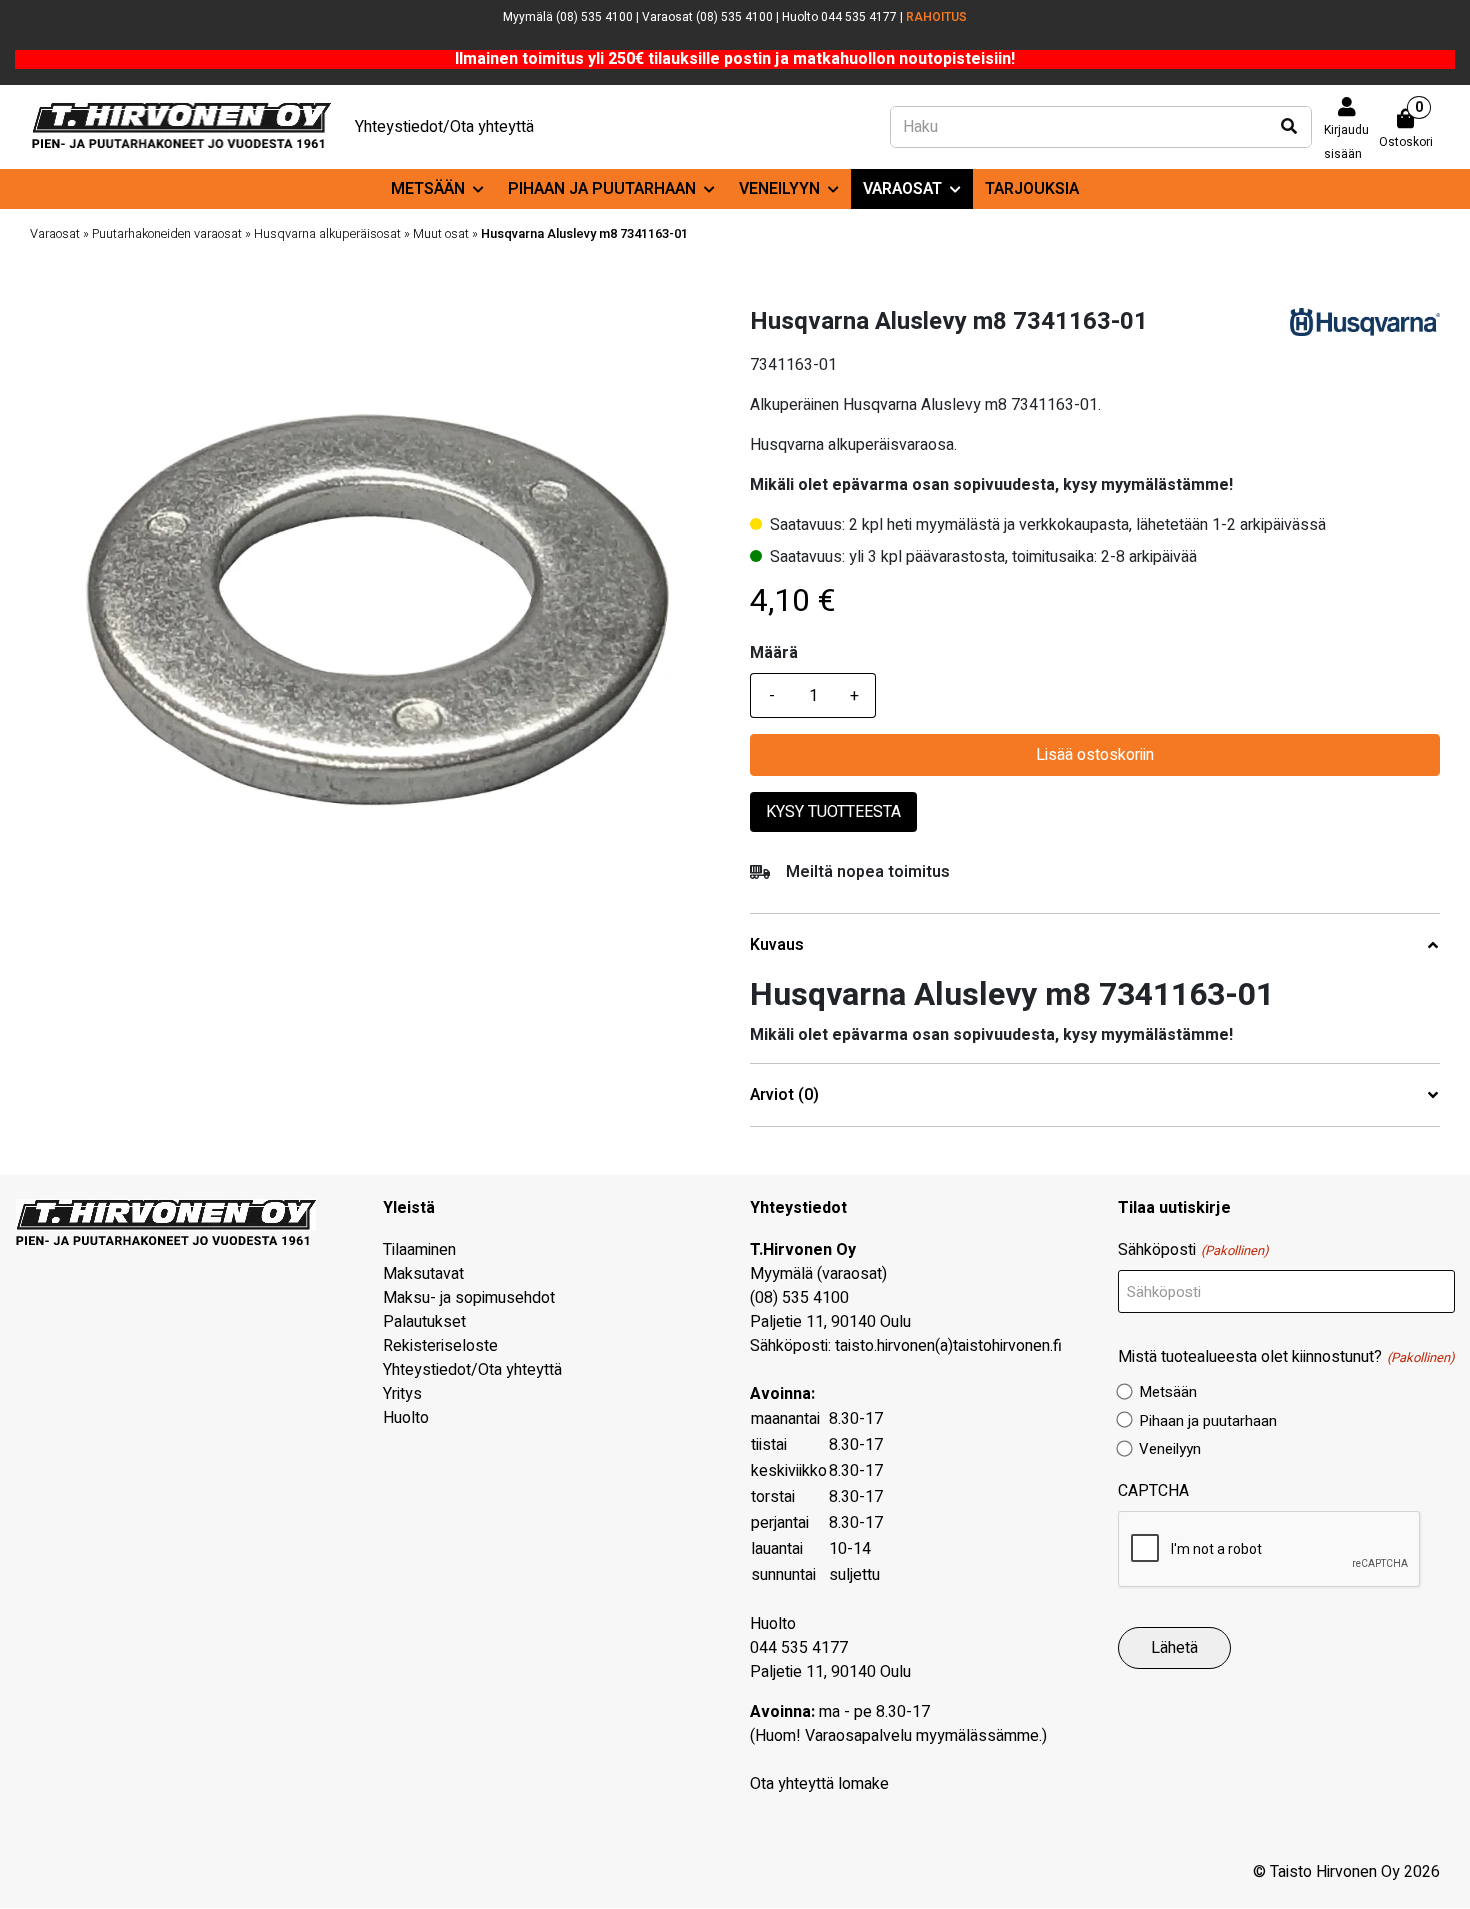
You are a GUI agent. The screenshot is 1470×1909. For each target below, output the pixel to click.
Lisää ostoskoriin (1095, 755)
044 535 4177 (799, 1648)
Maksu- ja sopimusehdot (469, 1298)
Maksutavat (423, 1274)
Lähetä (1174, 1648)
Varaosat (902, 189)
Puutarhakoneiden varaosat (167, 234)
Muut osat (441, 234)
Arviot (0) (784, 1095)
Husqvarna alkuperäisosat (327, 234)
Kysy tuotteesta (833, 812)
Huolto (406, 1418)
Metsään (428, 189)
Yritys (402, 1394)
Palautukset (424, 1322)
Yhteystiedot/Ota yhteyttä (444, 127)
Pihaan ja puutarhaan (602, 189)
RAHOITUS (936, 17)
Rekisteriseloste (440, 1346)
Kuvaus (777, 945)
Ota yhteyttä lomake (819, 1784)
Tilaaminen (419, 1250)
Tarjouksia (1032, 189)
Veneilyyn (779, 189)
